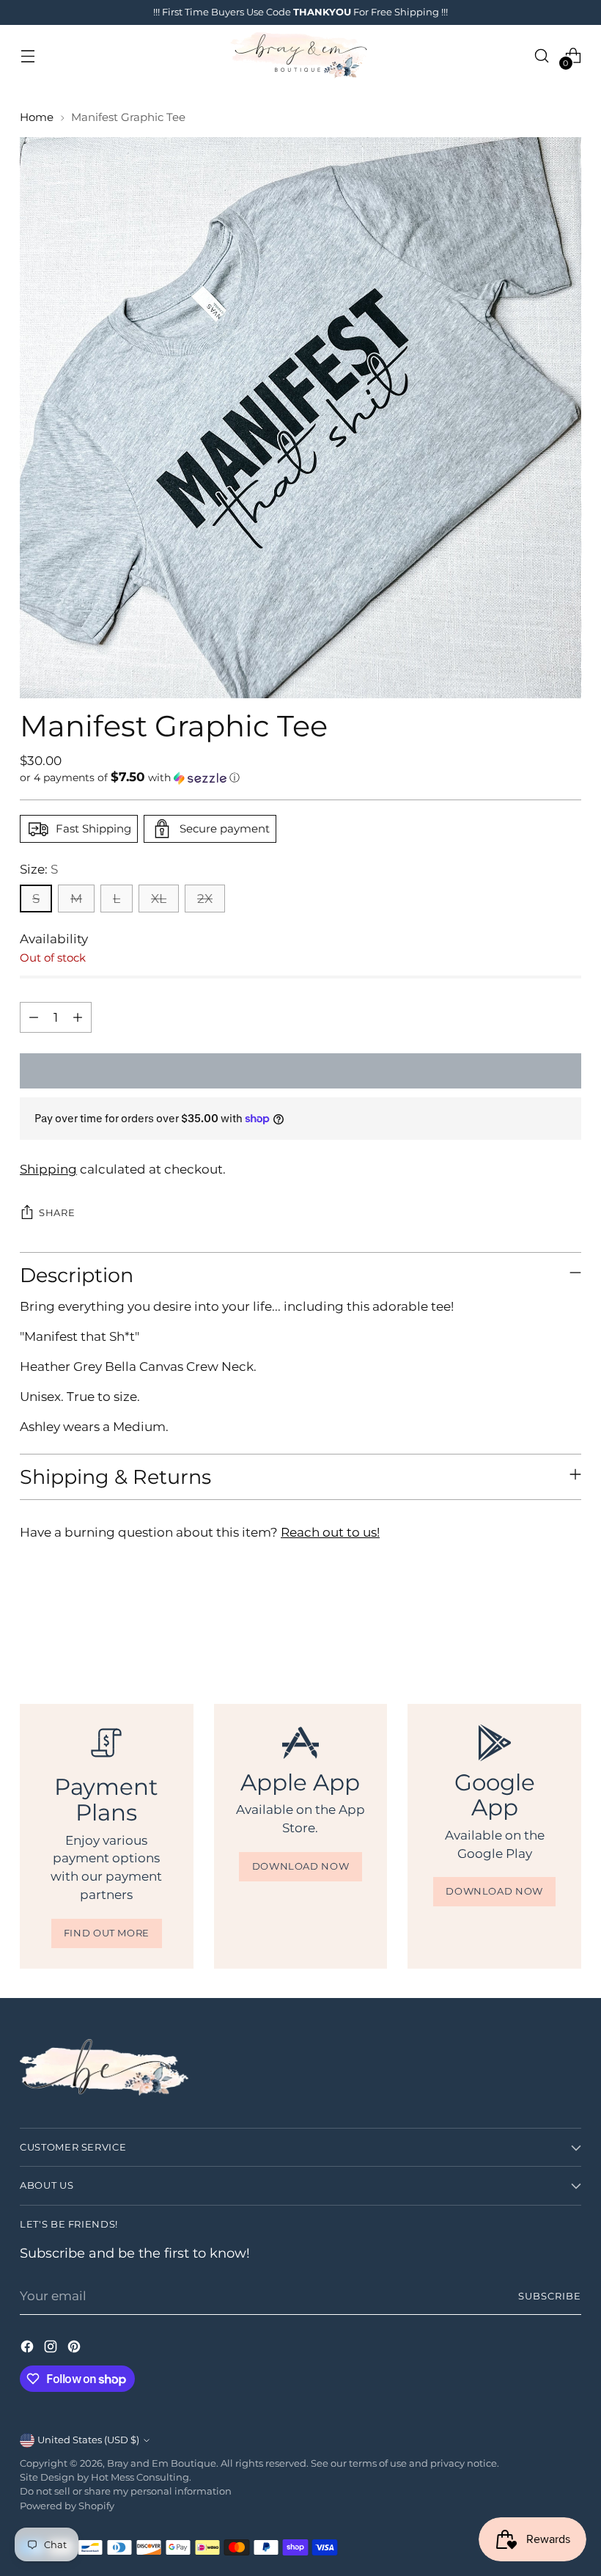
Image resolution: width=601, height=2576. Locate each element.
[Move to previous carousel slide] (535, 1625)
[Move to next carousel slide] (569, 1624)
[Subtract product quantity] (34, 1017)
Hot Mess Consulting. (141, 2477)
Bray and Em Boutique (162, 2463)
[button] (300, 777)
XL (159, 899)
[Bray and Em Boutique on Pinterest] (75, 2349)
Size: (39, 869)
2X (205, 899)
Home (37, 117)
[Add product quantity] (78, 1017)
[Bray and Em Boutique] (300, 55)
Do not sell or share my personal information (126, 2491)
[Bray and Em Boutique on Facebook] (29, 2349)
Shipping (48, 1169)
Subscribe (550, 2296)
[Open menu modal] (27, 55)
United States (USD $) (88, 2440)
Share (57, 1213)
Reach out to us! (330, 1532)
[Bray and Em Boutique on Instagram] (52, 2349)
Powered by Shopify (67, 2506)
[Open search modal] (542, 55)
